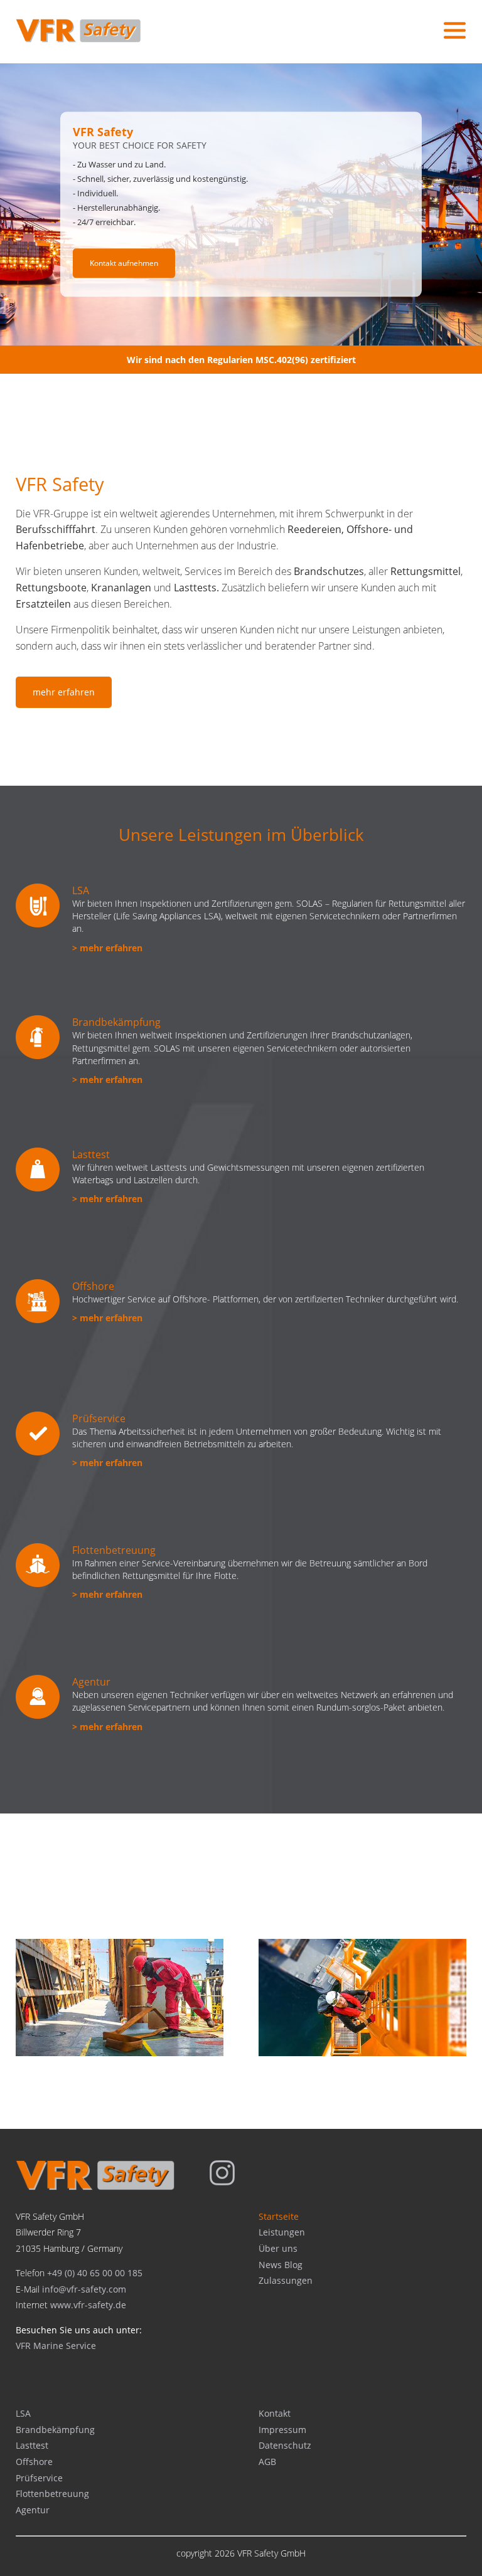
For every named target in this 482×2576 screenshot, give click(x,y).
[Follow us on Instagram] (222, 2182)
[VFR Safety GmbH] (95, 2187)
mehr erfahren (64, 692)
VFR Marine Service (56, 2346)
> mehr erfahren (107, 948)
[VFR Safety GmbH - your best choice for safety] (78, 39)
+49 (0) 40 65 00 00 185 (95, 2273)
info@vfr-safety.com (84, 2289)
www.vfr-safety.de (88, 2305)
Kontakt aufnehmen (124, 263)
